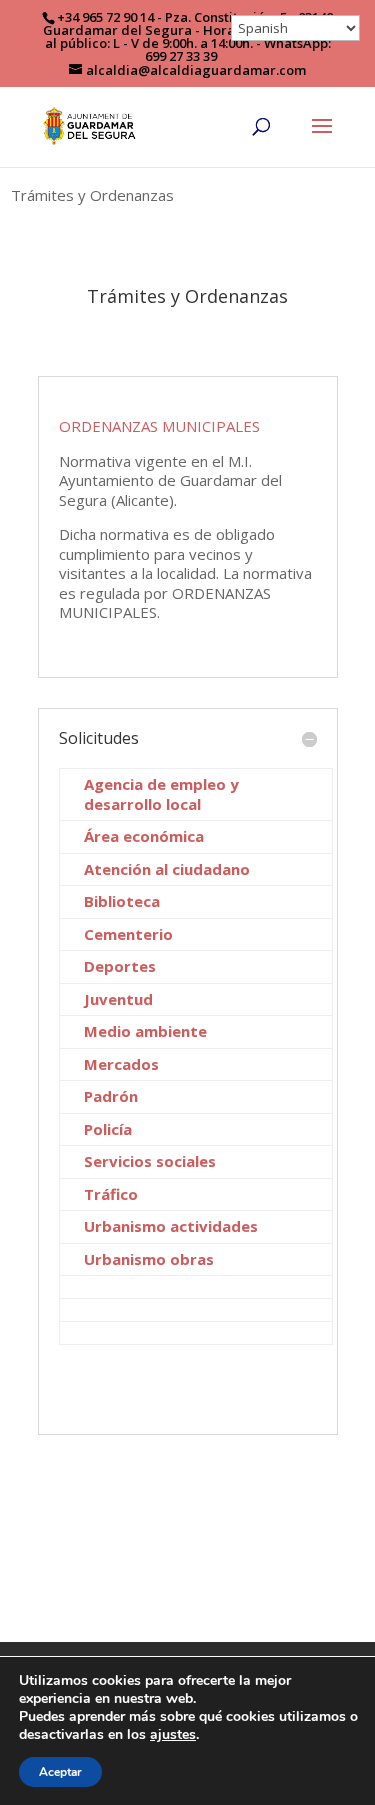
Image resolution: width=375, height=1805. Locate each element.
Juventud (118, 999)
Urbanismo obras (149, 1259)
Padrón (111, 1096)
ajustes (173, 1735)
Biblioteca (122, 901)
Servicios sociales (150, 1161)
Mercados (121, 1064)
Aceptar (60, 1772)
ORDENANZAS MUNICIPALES (159, 426)
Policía (108, 1129)
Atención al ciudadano (167, 869)
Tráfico (111, 1194)
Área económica (144, 836)
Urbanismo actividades (171, 1226)
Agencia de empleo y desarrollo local (161, 794)
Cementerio (128, 934)
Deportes (120, 966)
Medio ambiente (145, 1031)
